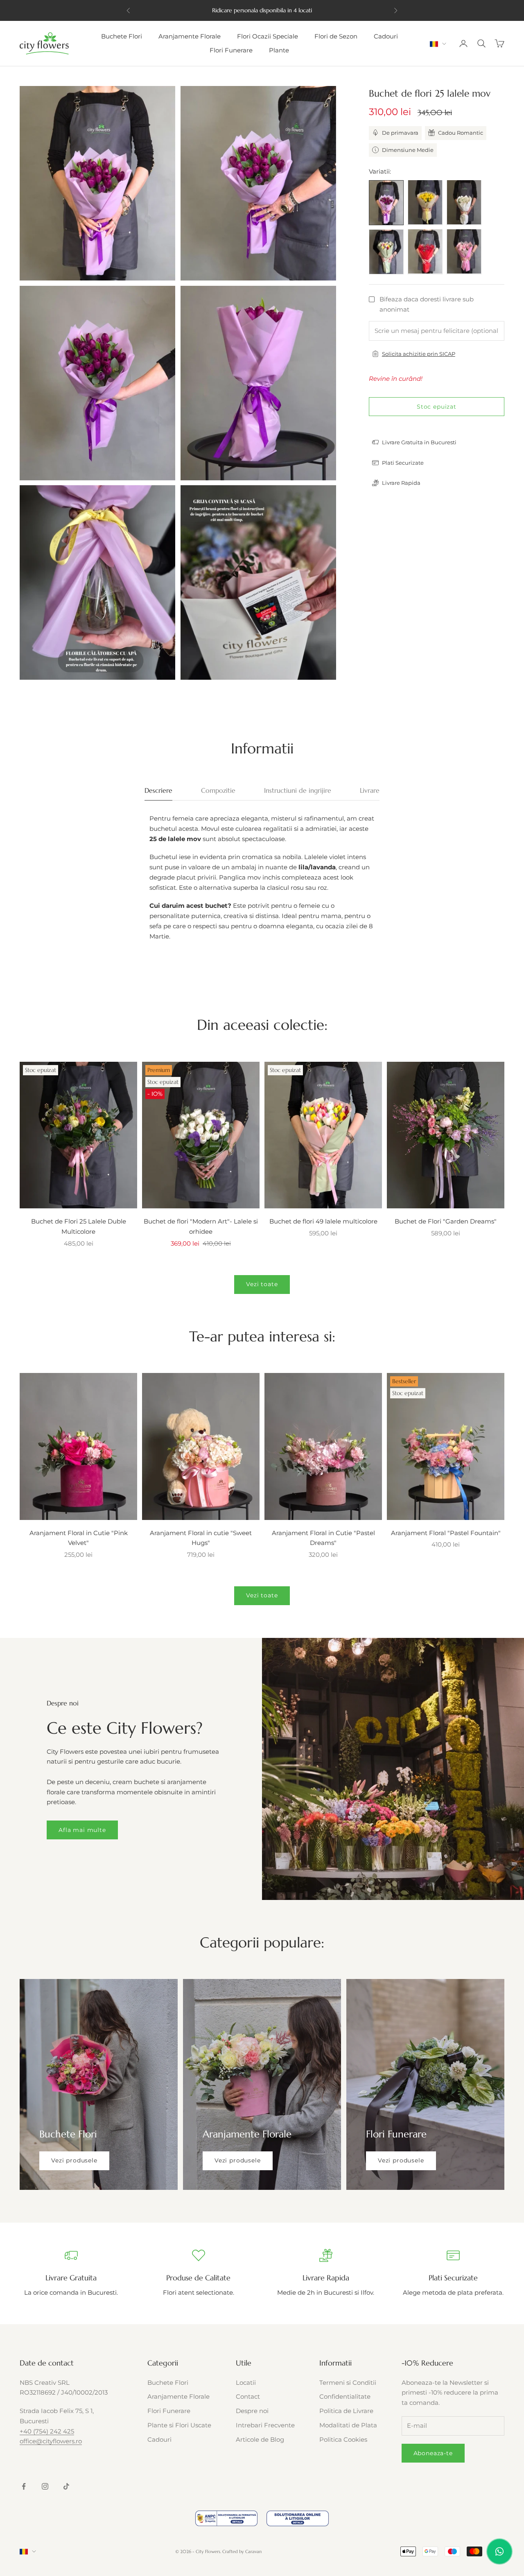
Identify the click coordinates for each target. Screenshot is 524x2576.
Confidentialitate (345, 2396)
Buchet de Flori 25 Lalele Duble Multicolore (79, 1226)
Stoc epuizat (437, 406)
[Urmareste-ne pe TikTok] (66, 2486)
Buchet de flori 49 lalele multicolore (323, 1221)
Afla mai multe (82, 1830)
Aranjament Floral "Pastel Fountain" (446, 1533)
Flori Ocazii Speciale (268, 36)
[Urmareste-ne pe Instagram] (45, 2486)
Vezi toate (262, 1284)
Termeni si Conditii (348, 2383)
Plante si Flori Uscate (179, 2425)
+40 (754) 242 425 (47, 2431)
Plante (279, 50)
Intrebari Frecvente (265, 2425)
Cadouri (386, 36)
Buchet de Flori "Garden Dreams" (446, 1221)
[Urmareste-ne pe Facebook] (24, 2486)
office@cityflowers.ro (51, 2441)
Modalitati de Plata (348, 2425)
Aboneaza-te (433, 2453)
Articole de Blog (260, 2439)
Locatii (246, 2383)
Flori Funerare (231, 50)
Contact (248, 2396)
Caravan (253, 2551)
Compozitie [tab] (218, 790)
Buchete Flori (122, 36)
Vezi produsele (74, 2160)
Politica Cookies (343, 2439)
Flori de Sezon (336, 36)
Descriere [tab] (158, 790)
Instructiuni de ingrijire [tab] (298, 790)
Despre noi (252, 2411)
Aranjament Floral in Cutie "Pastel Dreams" (323, 1538)
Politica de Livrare (346, 2411)
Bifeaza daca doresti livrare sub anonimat (427, 304)
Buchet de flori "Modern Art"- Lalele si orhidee (201, 1226)
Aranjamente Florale (190, 36)
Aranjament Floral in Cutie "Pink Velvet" (79, 1538)
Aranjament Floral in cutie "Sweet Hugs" (201, 1538)
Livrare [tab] (370, 790)
